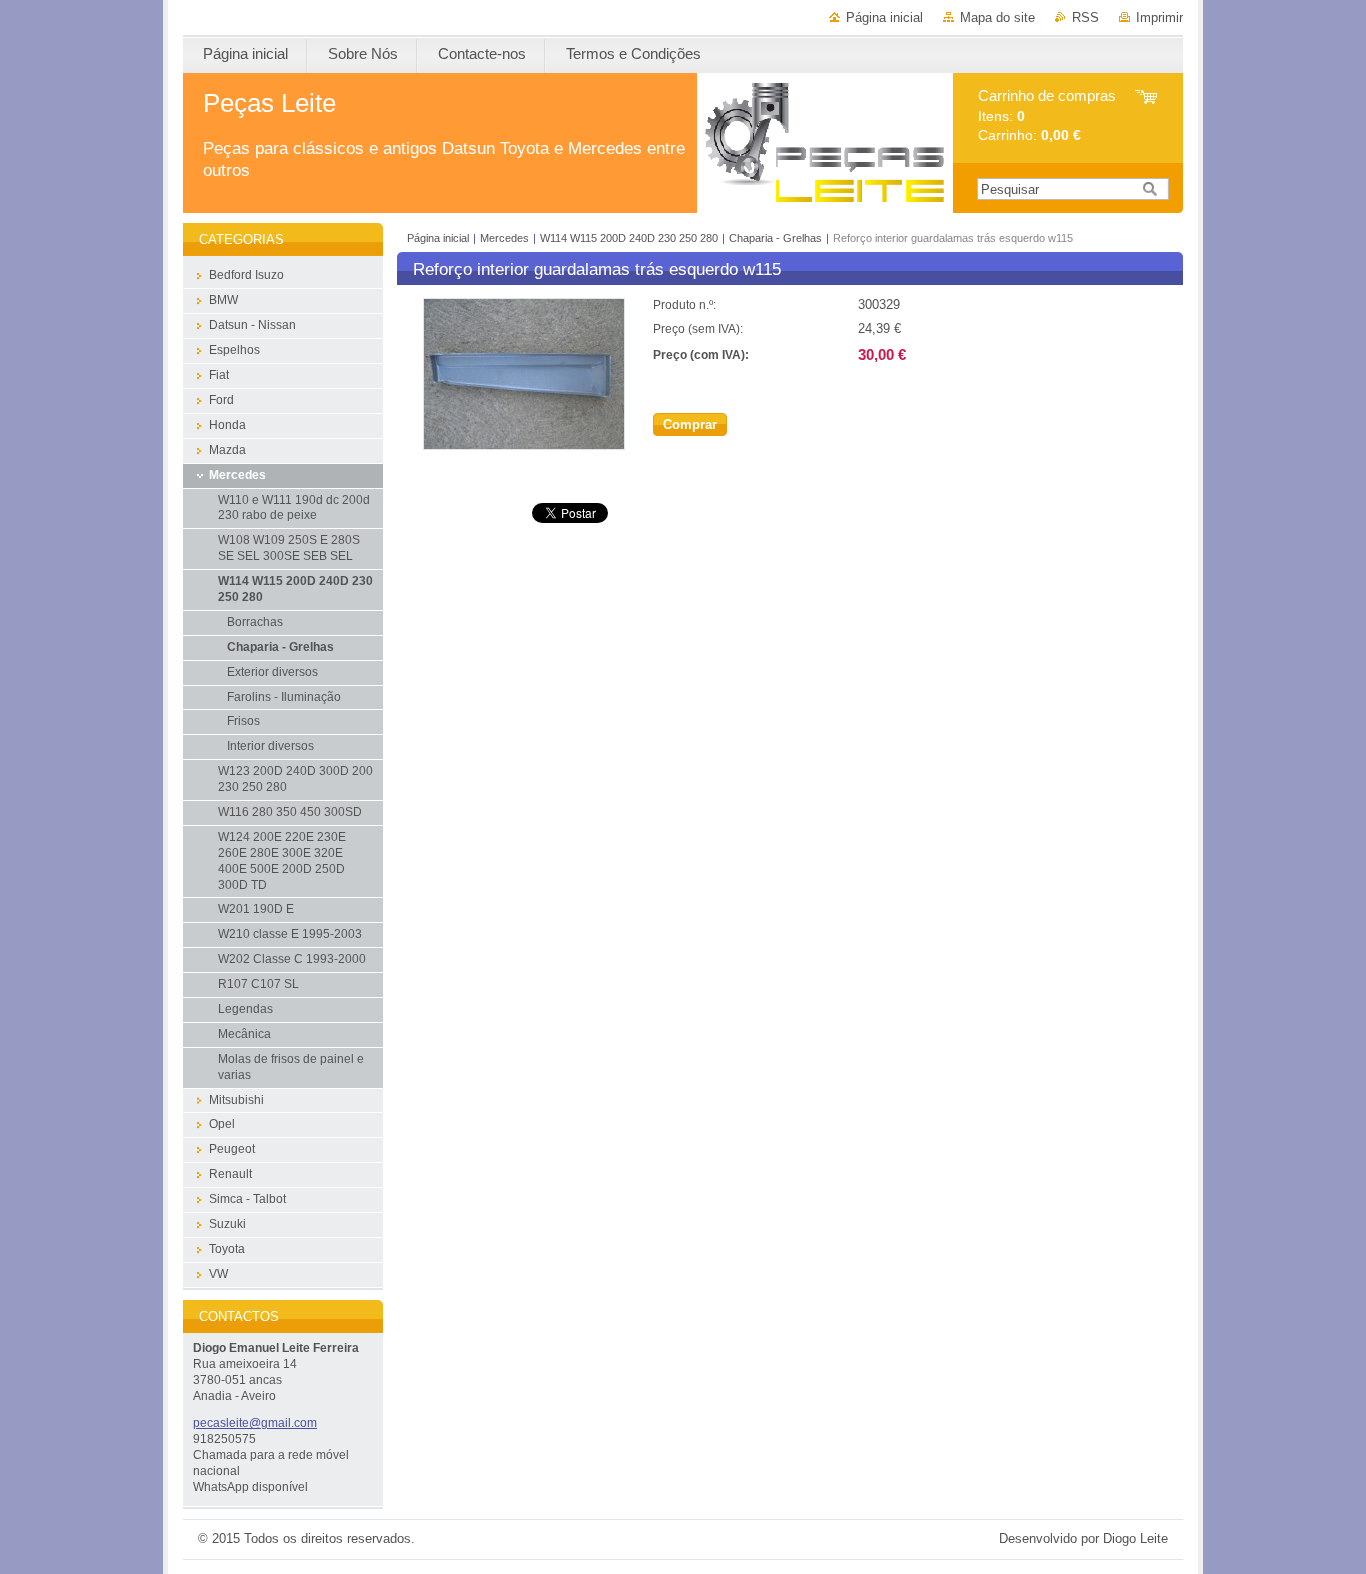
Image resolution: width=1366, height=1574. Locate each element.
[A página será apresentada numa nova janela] (524, 445)
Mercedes (504, 238)
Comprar (690, 424)
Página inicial (884, 17)
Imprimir (1159, 17)
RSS (1085, 17)
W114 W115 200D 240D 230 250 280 (630, 238)
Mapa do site (997, 17)
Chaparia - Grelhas (775, 238)
